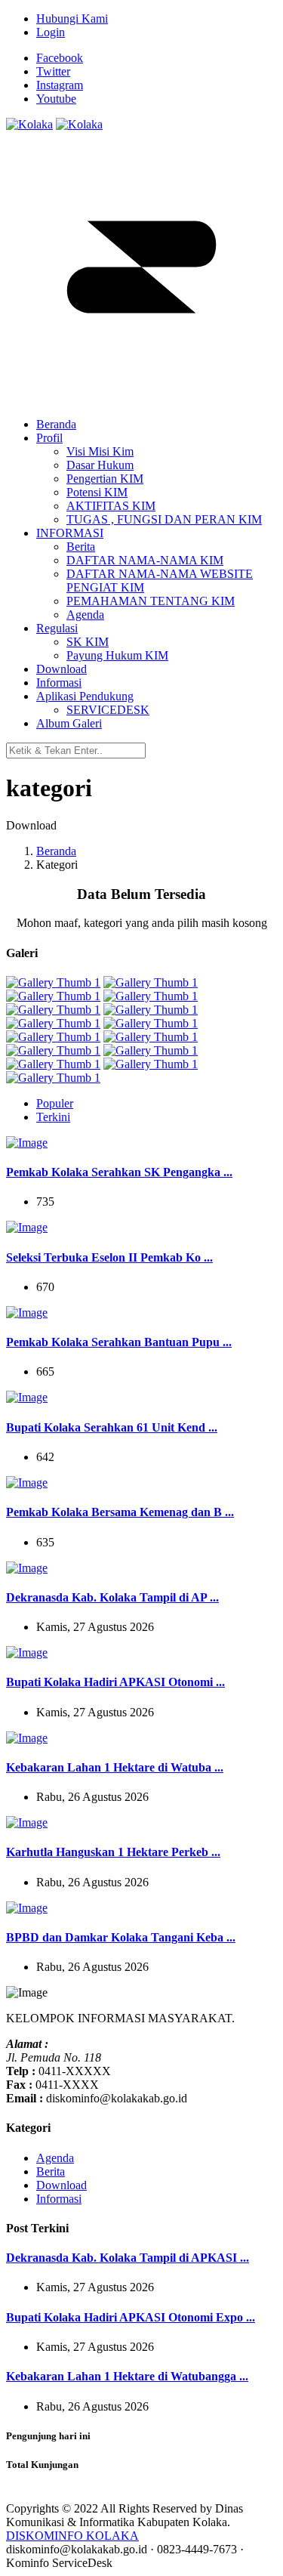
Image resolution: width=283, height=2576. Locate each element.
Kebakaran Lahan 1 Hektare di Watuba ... (115, 1767)
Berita (51, 2171)
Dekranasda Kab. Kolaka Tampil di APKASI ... (128, 2258)
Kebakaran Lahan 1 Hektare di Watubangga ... (127, 2376)
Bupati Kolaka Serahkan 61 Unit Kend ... (112, 1427)
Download (62, 2185)
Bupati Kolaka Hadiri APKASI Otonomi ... (115, 1682)
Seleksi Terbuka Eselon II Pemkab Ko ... (109, 1257)
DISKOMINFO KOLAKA (72, 2536)
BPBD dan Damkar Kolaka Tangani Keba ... (121, 1937)
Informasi (59, 2199)
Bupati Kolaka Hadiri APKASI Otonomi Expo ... (131, 2317)
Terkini (53, 1117)
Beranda (56, 851)
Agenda (55, 2158)
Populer (55, 1103)
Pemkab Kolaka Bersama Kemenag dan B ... (120, 1512)
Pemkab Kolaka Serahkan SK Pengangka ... (119, 1172)
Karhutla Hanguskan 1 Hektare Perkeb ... (113, 1852)
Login (51, 32)
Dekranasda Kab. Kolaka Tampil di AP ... (112, 1597)
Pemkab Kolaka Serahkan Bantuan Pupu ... (119, 1342)
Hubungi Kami (72, 19)
